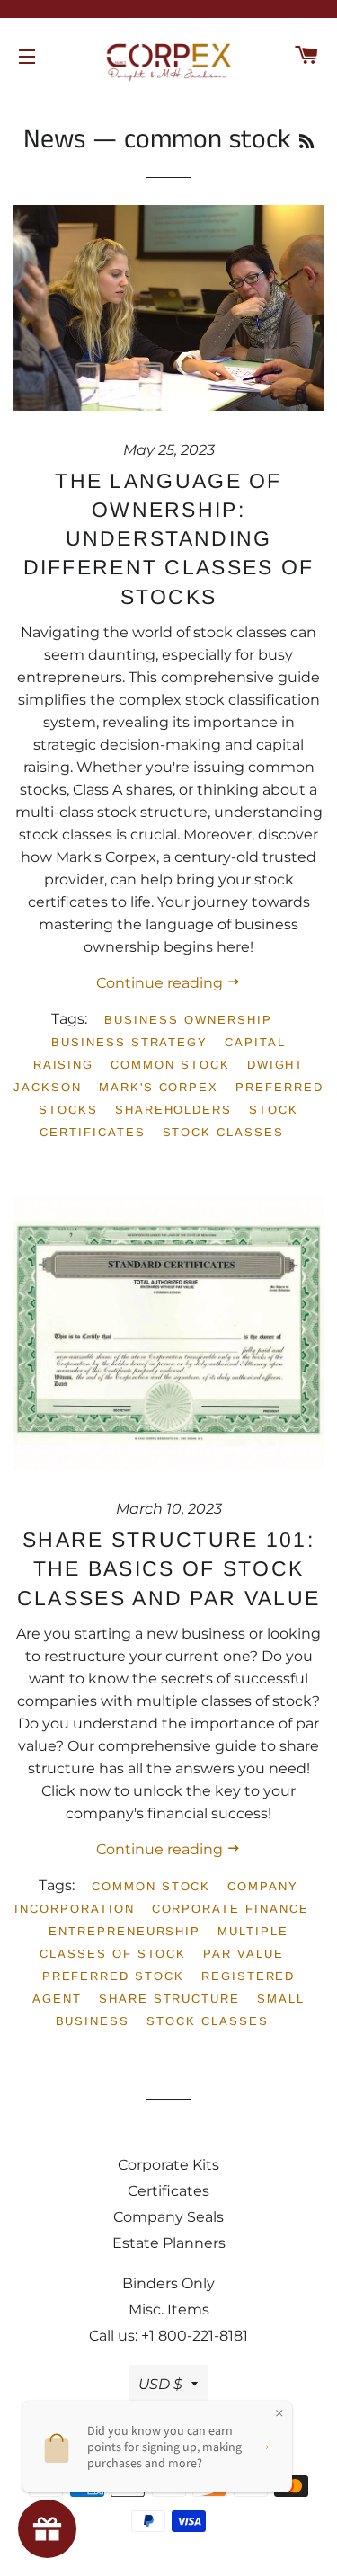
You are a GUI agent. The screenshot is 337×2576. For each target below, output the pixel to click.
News (54, 140)
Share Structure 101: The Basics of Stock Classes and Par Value (168, 1568)
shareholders (173, 1110)
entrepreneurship (124, 1931)
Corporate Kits (168, 2165)
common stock (170, 1065)
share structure (169, 1999)
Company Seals (168, 2217)
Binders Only (168, 2283)
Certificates (168, 2191)
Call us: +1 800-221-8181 (168, 2336)
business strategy (129, 1042)
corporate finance (231, 1909)
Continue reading (161, 983)
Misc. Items (169, 2310)
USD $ (160, 2384)
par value (244, 1954)
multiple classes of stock (164, 1942)
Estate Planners (169, 2243)
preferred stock (113, 1976)
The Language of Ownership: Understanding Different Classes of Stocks (169, 539)
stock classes (223, 1132)
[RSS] (306, 143)
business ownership (188, 1020)
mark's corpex (159, 1087)
